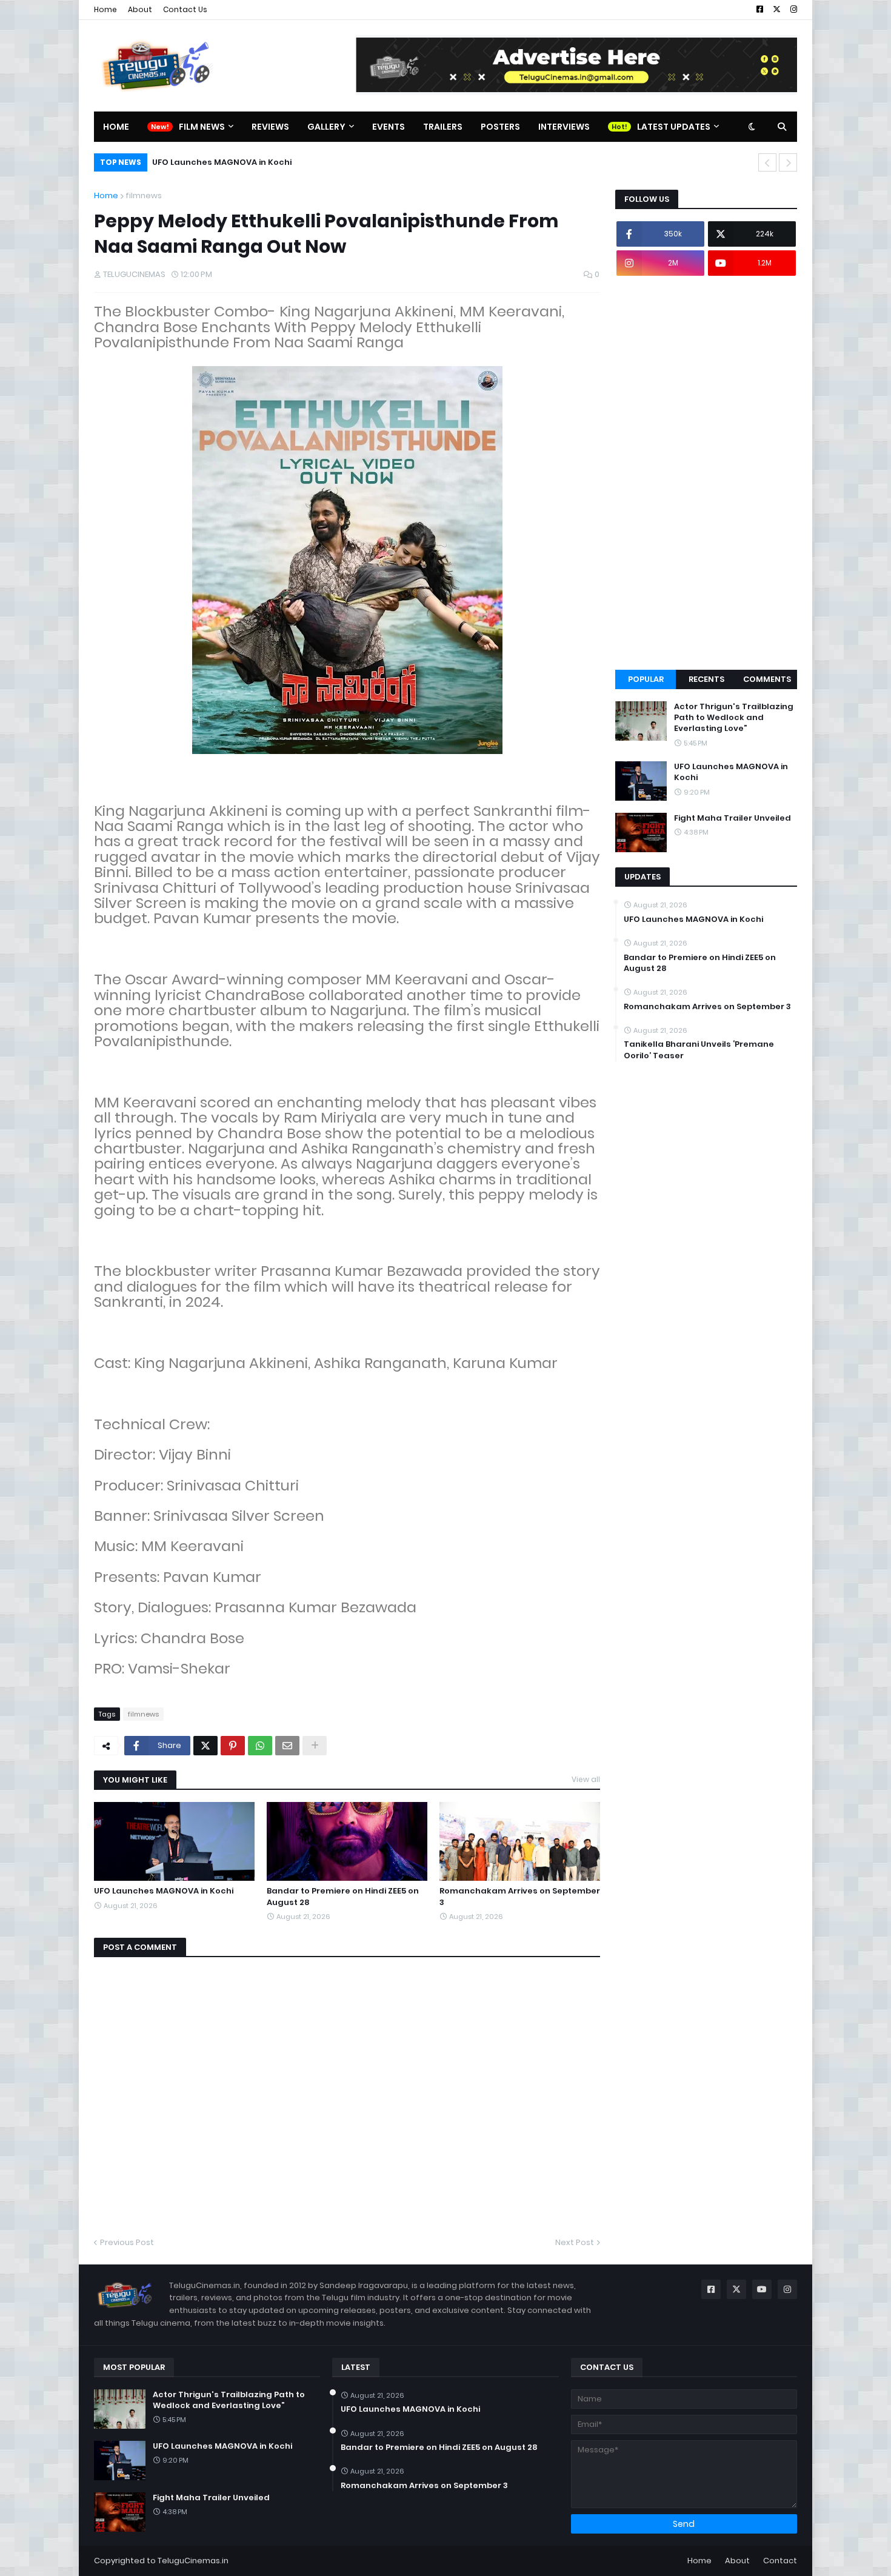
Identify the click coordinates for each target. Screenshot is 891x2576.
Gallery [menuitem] (326, 127)
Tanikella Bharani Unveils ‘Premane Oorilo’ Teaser (699, 1050)
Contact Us (185, 9)
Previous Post (127, 2242)
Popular (646, 679)
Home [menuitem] (116, 127)
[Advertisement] (706, 473)
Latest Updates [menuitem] (674, 127)
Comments (767, 679)
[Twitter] (205, 1746)
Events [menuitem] (389, 127)
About (140, 9)
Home (105, 9)
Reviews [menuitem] (270, 127)
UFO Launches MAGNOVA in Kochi (222, 162)
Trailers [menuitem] (443, 127)
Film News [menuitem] (202, 127)
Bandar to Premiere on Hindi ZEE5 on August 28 (343, 1897)
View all (586, 1779)
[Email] (287, 1746)
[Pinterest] (233, 1746)
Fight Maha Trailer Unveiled (732, 818)
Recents (706, 679)
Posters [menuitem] (500, 127)
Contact (780, 2561)
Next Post (575, 2242)
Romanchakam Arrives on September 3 (520, 1897)
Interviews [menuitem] (564, 127)
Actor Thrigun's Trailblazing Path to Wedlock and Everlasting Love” (734, 718)
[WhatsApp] (260, 1746)
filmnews (144, 195)
